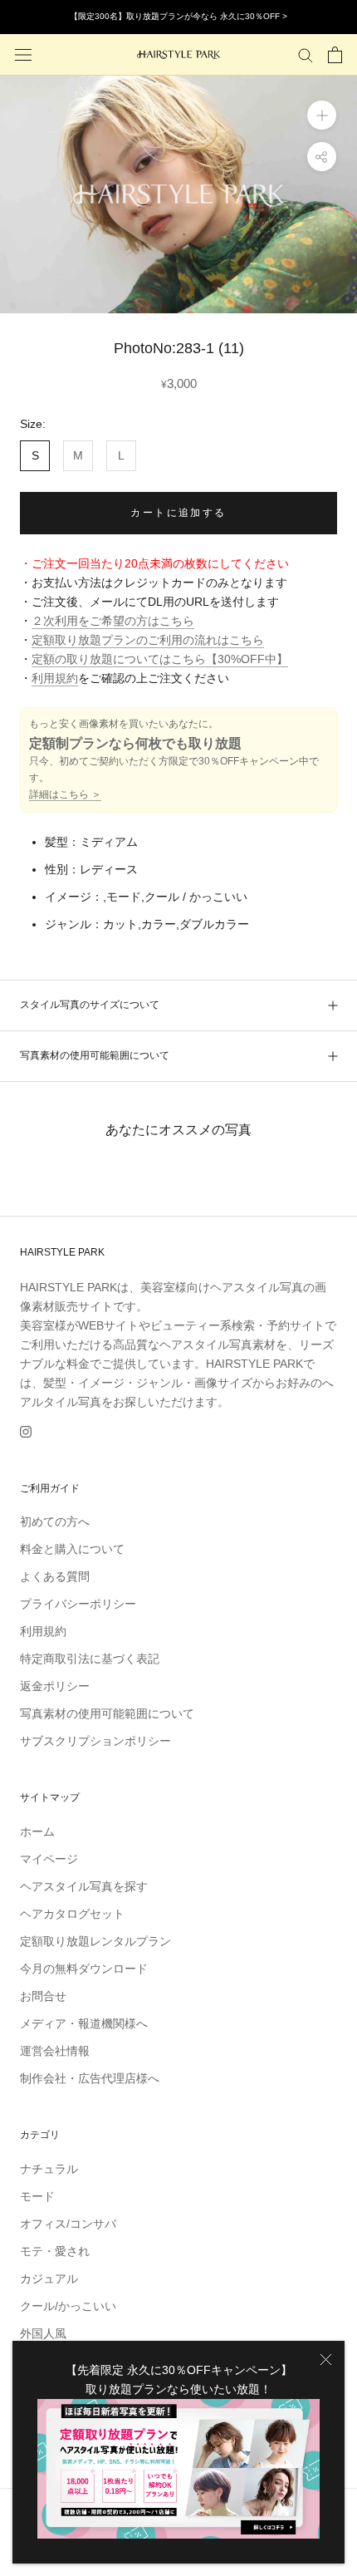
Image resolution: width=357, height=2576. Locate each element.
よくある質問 (55, 1576)
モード (37, 2196)
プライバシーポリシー (78, 1604)
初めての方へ (55, 1522)
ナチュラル (49, 2169)
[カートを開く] (335, 55)
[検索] (306, 54)
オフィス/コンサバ (68, 2224)
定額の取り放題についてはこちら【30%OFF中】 (160, 659)
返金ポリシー (55, 1686)
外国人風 (43, 2333)
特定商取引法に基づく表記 (90, 1659)
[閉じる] (326, 2360)
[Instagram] (26, 1431)
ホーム (37, 1831)
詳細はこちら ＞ (65, 794)
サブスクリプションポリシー (95, 1741)
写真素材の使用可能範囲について (95, 1055)
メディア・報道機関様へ (84, 2023)
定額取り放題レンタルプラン (95, 1941)
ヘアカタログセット (72, 1914)
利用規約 (55, 678)
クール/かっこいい (68, 2306)
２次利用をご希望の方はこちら (113, 621)
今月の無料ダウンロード (84, 1969)
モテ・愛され (55, 2251)
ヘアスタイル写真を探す (84, 1886)
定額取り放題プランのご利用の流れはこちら (148, 640)
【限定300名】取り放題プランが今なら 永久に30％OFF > (178, 16)
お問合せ (43, 1996)
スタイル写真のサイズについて (90, 1005)
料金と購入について (72, 1549)
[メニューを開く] (23, 54)
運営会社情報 (55, 2051)
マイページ (49, 1859)
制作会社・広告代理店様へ (90, 2078)
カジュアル (49, 2279)
